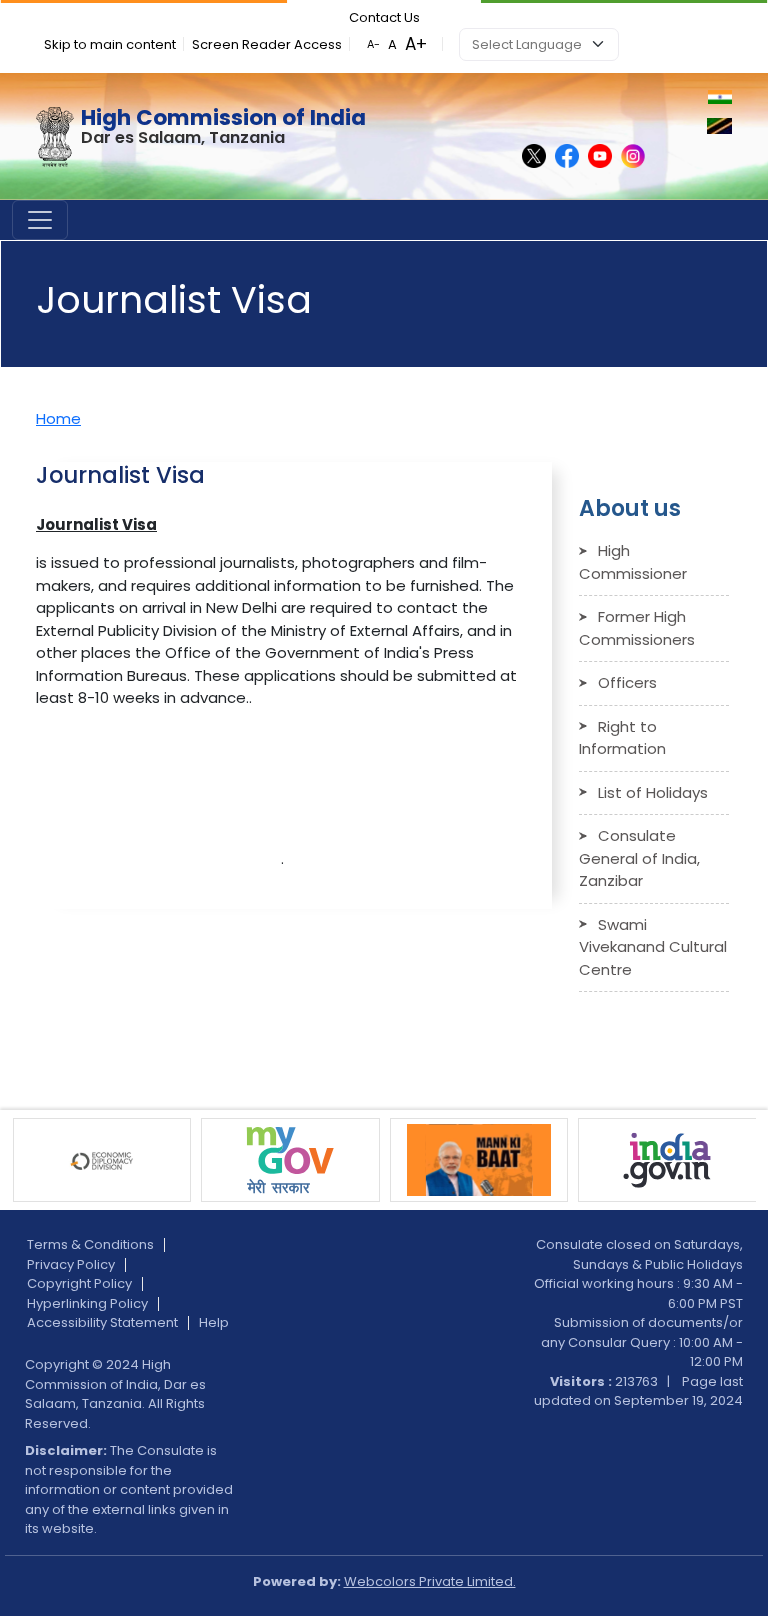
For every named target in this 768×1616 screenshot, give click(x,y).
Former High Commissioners (637, 628)
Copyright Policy (79, 1283)
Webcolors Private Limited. (430, 1581)
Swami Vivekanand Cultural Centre (653, 947)
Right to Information (622, 738)
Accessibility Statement (102, 1322)
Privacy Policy (71, 1264)
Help (214, 1322)
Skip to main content (110, 44)
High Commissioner (633, 562)
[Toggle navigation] (40, 220)
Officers (627, 682)
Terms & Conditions (90, 1244)
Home (58, 418)
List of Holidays (653, 792)
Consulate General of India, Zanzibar (639, 858)
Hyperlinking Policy (87, 1303)
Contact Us (384, 17)
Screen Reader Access (267, 44)
